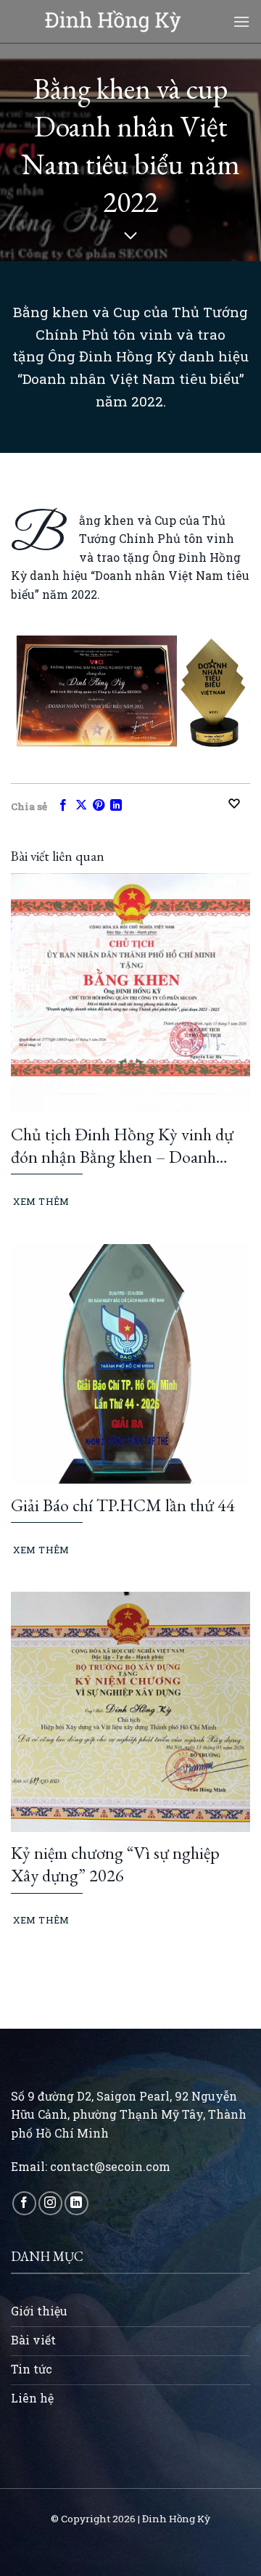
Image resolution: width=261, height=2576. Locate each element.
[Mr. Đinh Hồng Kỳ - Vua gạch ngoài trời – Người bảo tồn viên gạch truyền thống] (113, 21)
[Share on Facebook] (63, 806)
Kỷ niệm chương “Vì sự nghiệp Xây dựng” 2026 (115, 1864)
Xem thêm (41, 1201)
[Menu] (241, 21)
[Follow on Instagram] (50, 2203)
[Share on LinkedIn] (116, 806)
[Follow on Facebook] (24, 2203)
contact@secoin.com (110, 2166)
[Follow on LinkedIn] (76, 2203)
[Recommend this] (239, 804)
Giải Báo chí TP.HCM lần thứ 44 (123, 1505)
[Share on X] (81, 806)
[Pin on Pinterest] (99, 806)
